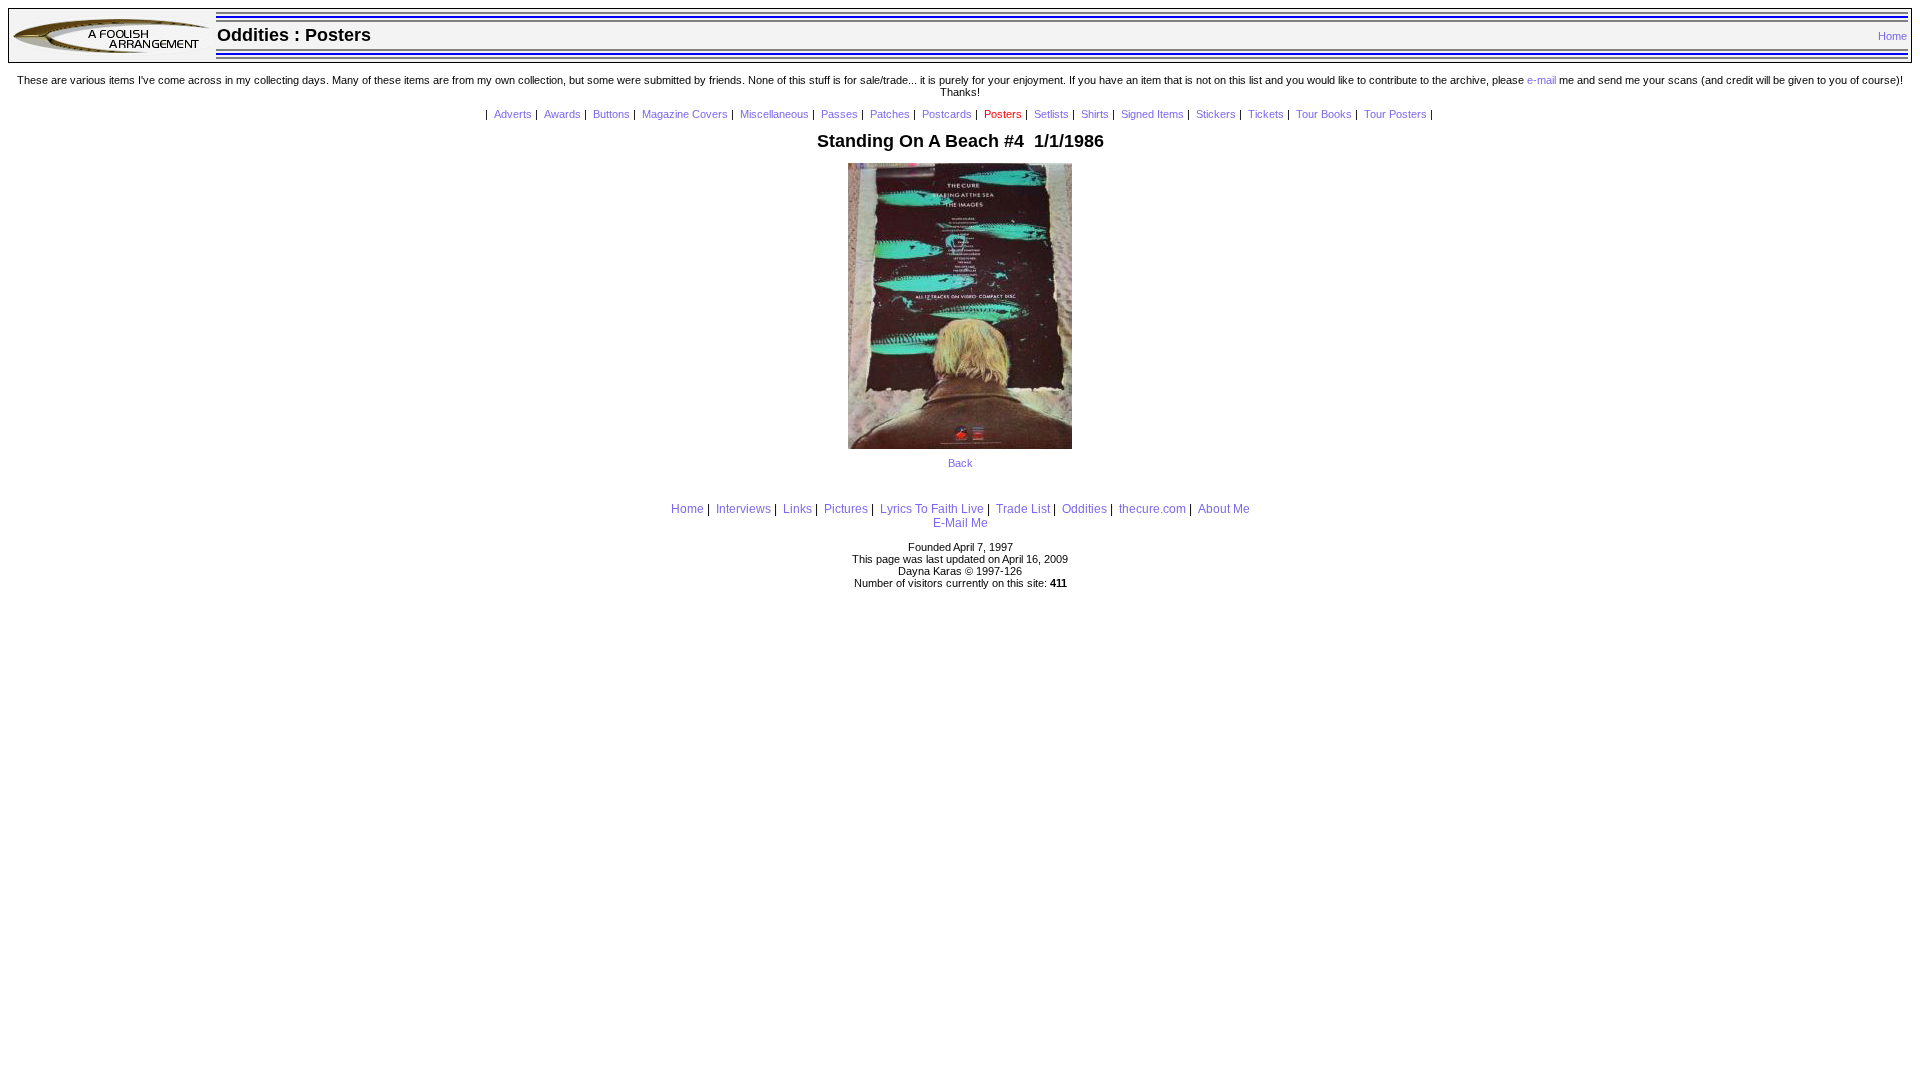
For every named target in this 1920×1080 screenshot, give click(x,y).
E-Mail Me (960, 523)
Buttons (611, 114)
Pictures (846, 509)
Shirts (1095, 114)
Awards (562, 114)
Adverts (513, 114)
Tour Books (1324, 114)
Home (1892, 36)
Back (960, 463)
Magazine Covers (685, 114)
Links (797, 509)
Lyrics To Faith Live (932, 509)
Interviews (743, 509)
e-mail (1541, 80)
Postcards (947, 114)
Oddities (1084, 509)
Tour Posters (1395, 114)
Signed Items (1152, 114)
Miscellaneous (774, 114)
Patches (890, 114)
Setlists (1051, 114)
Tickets (1266, 114)
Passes (839, 114)
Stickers (1216, 114)
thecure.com (1152, 509)
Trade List (1023, 509)
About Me (1224, 509)
